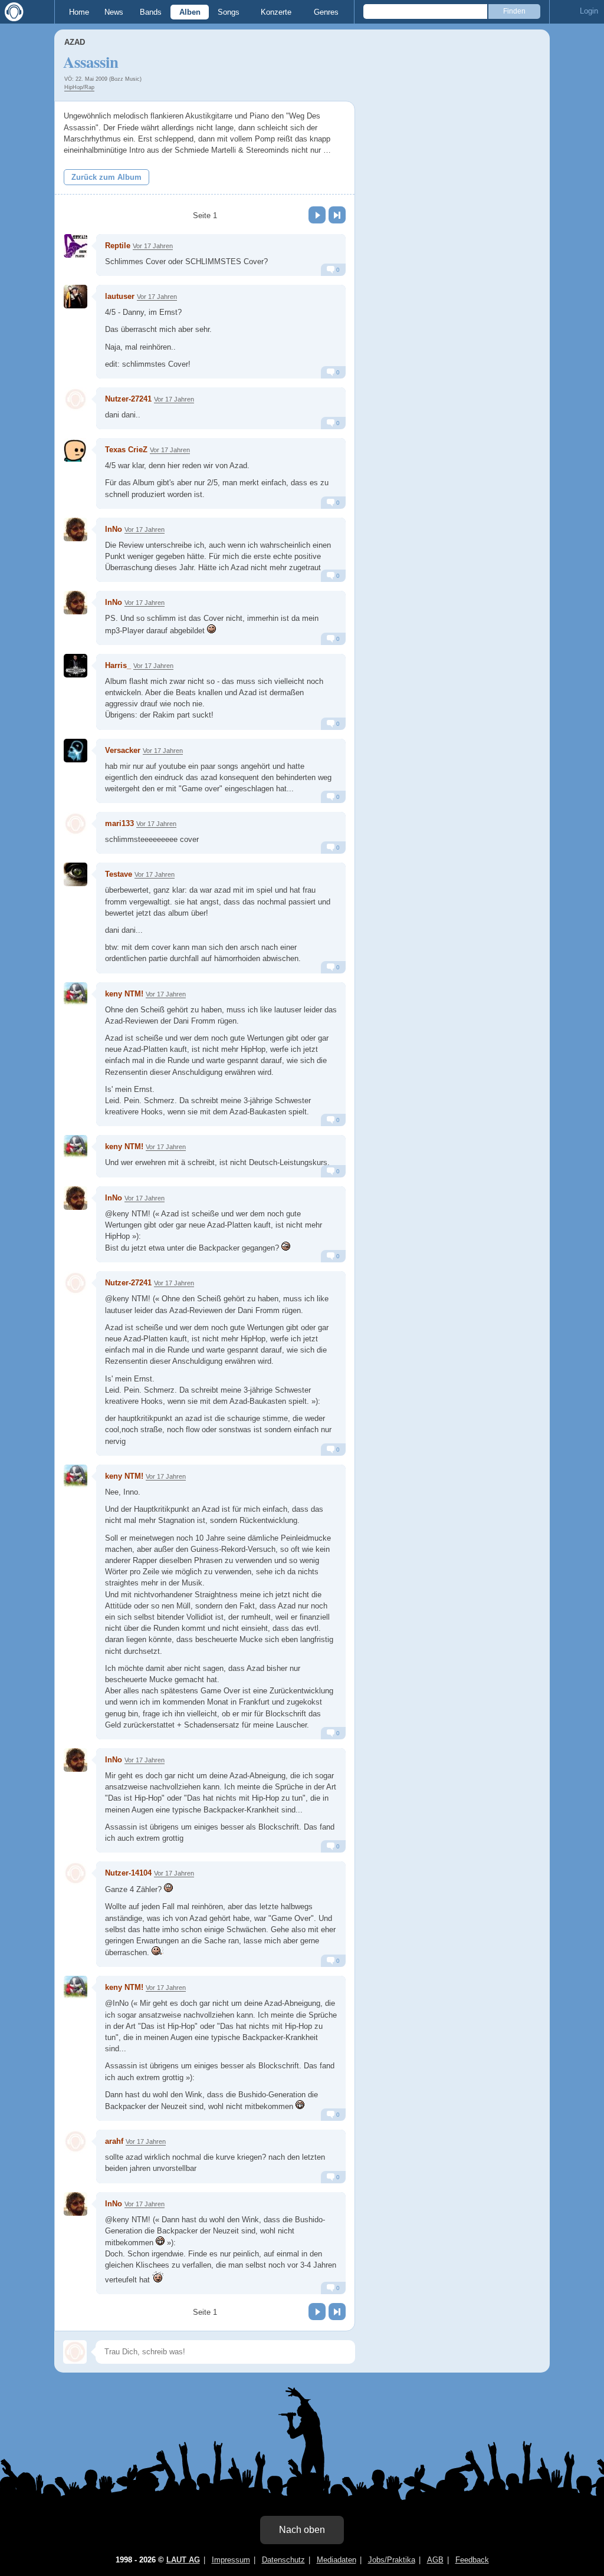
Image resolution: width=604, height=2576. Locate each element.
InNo (114, 529)
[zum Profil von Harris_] (75, 666)
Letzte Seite (337, 215)
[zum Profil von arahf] (75, 2141)
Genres (326, 12)
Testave (119, 874)
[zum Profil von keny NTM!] (75, 994)
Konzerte (276, 12)
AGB (435, 2560)
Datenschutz (283, 2560)
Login (589, 11)
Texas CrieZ (126, 450)
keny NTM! (124, 994)
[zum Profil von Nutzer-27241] (75, 399)
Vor (317, 215)
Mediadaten (337, 2560)
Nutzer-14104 (128, 1873)
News (114, 12)
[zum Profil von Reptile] (75, 246)
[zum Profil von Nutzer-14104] (75, 1873)
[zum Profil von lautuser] (75, 297)
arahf (114, 2141)
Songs (229, 12)
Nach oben (302, 2530)
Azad (75, 42)
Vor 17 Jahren (153, 246)
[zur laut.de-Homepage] (12, 12)
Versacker (123, 750)
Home (79, 12)
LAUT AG (183, 2560)
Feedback (472, 2560)
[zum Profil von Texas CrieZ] (75, 450)
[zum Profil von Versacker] (75, 751)
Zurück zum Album (106, 177)
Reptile (118, 246)
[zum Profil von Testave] (75, 874)
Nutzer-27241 (128, 399)
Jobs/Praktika (392, 2560)
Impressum (231, 2560)
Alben (190, 12)
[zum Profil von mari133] (75, 824)
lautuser (120, 296)
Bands (151, 12)
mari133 (119, 823)
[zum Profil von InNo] (75, 529)
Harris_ (118, 665)
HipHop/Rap (79, 87)
